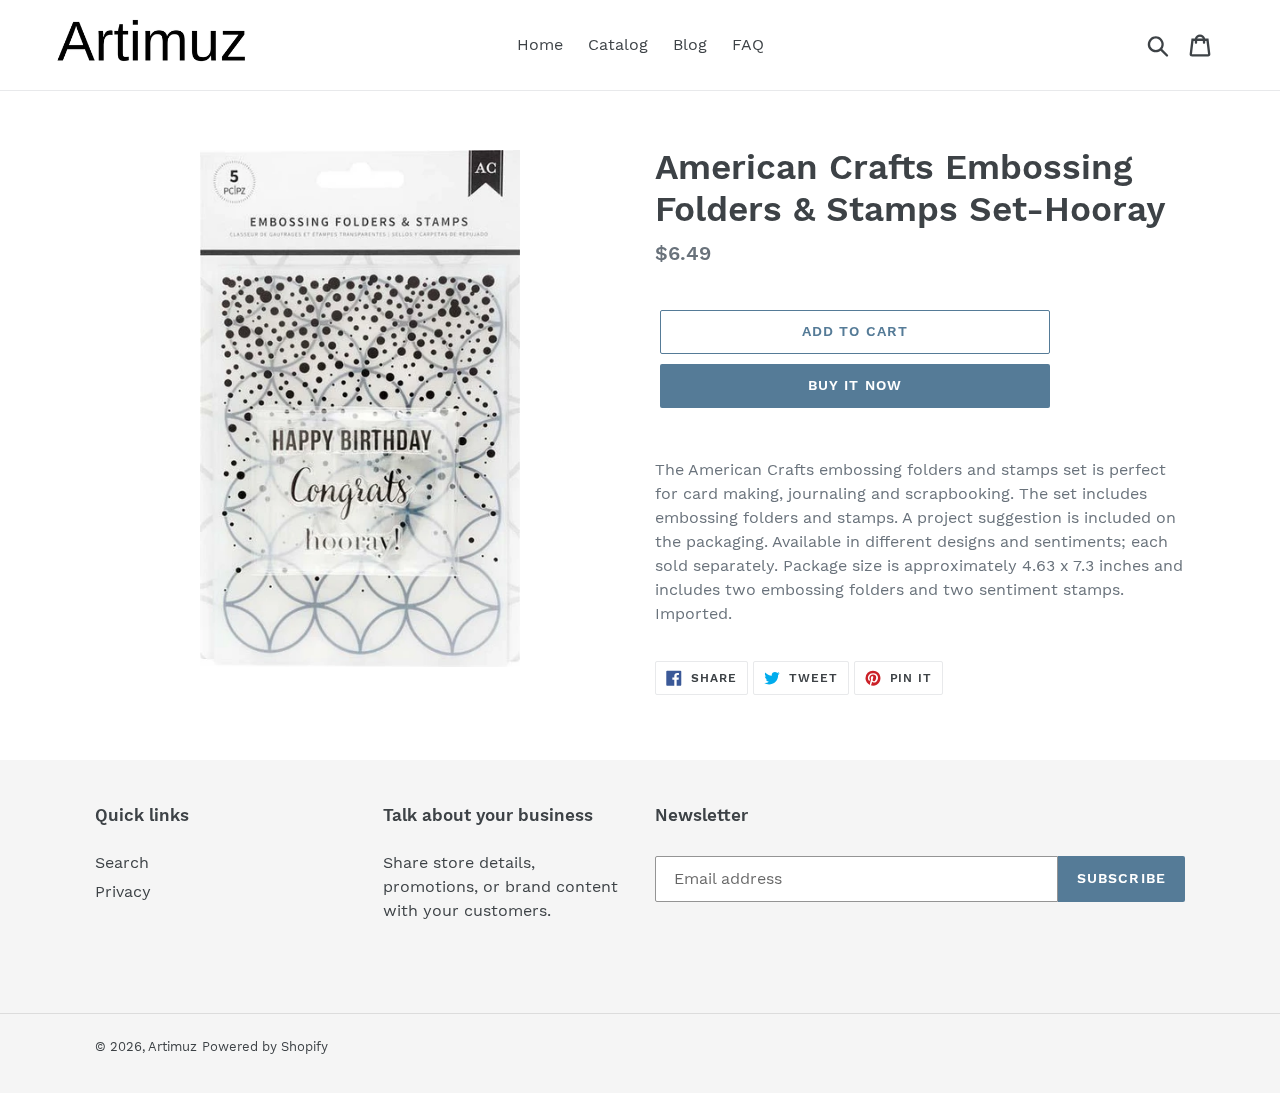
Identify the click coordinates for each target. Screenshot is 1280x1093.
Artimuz (172, 1046)
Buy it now (855, 385)
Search (122, 862)
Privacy (123, 891)
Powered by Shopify (265, 1046)
